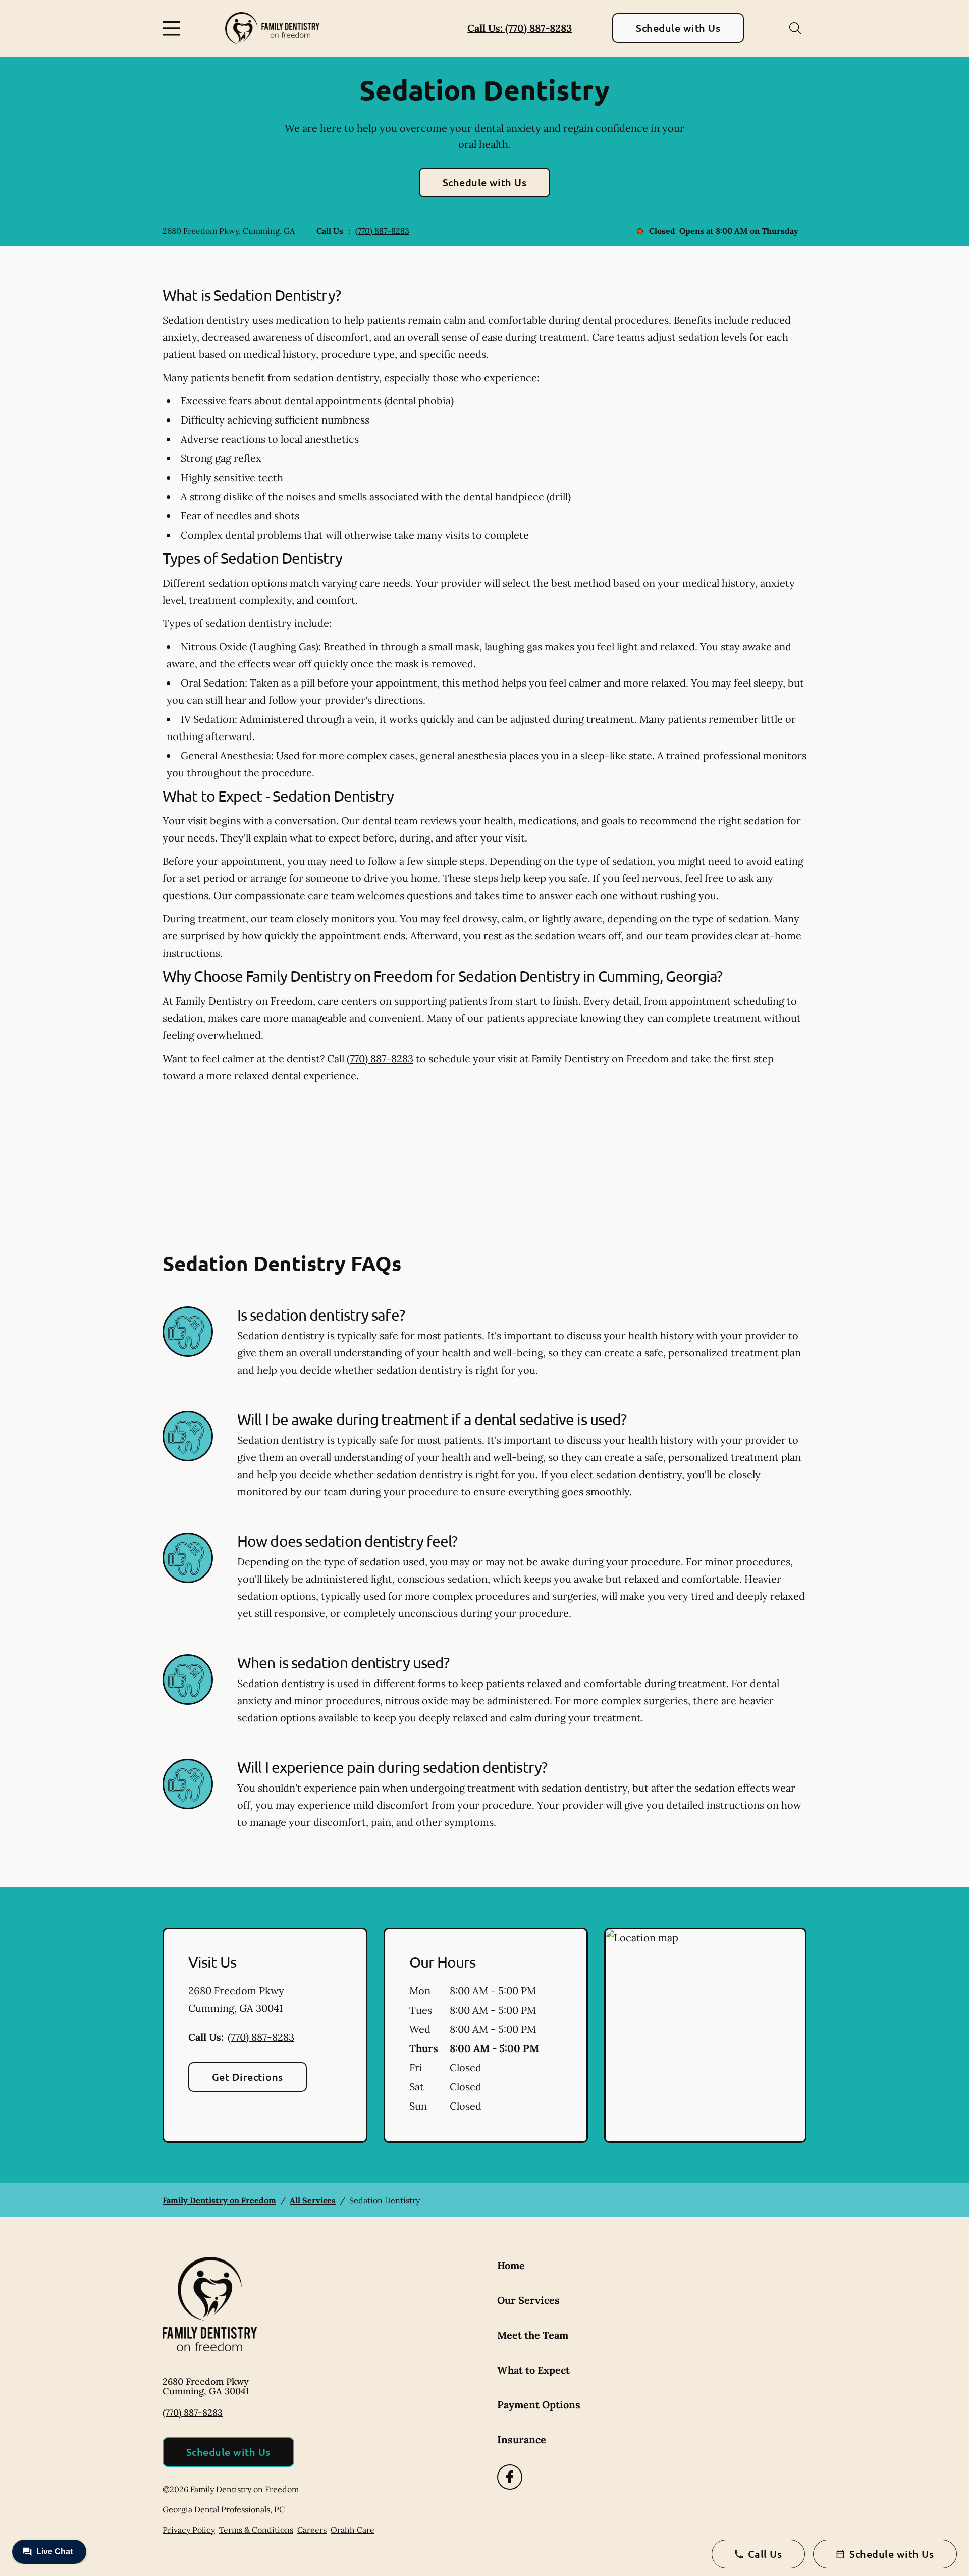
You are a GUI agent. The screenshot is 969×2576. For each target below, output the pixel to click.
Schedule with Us (678, 28)
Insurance (522, 2439)
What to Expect (533, 2370)
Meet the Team (533, 2335)
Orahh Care (353, 2530)
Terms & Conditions (256, 2530)
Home (511, 2265)
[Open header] (174, 28)
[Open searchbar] (795, 28)
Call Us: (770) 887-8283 (520, 28)
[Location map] (705, 2035)
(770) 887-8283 (382, 231)
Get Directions (248, 2077)
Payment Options (539, 2405)
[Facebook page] (510, 2477)
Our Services (528, 2300)
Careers (312, 2530)
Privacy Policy (189, 2530)
